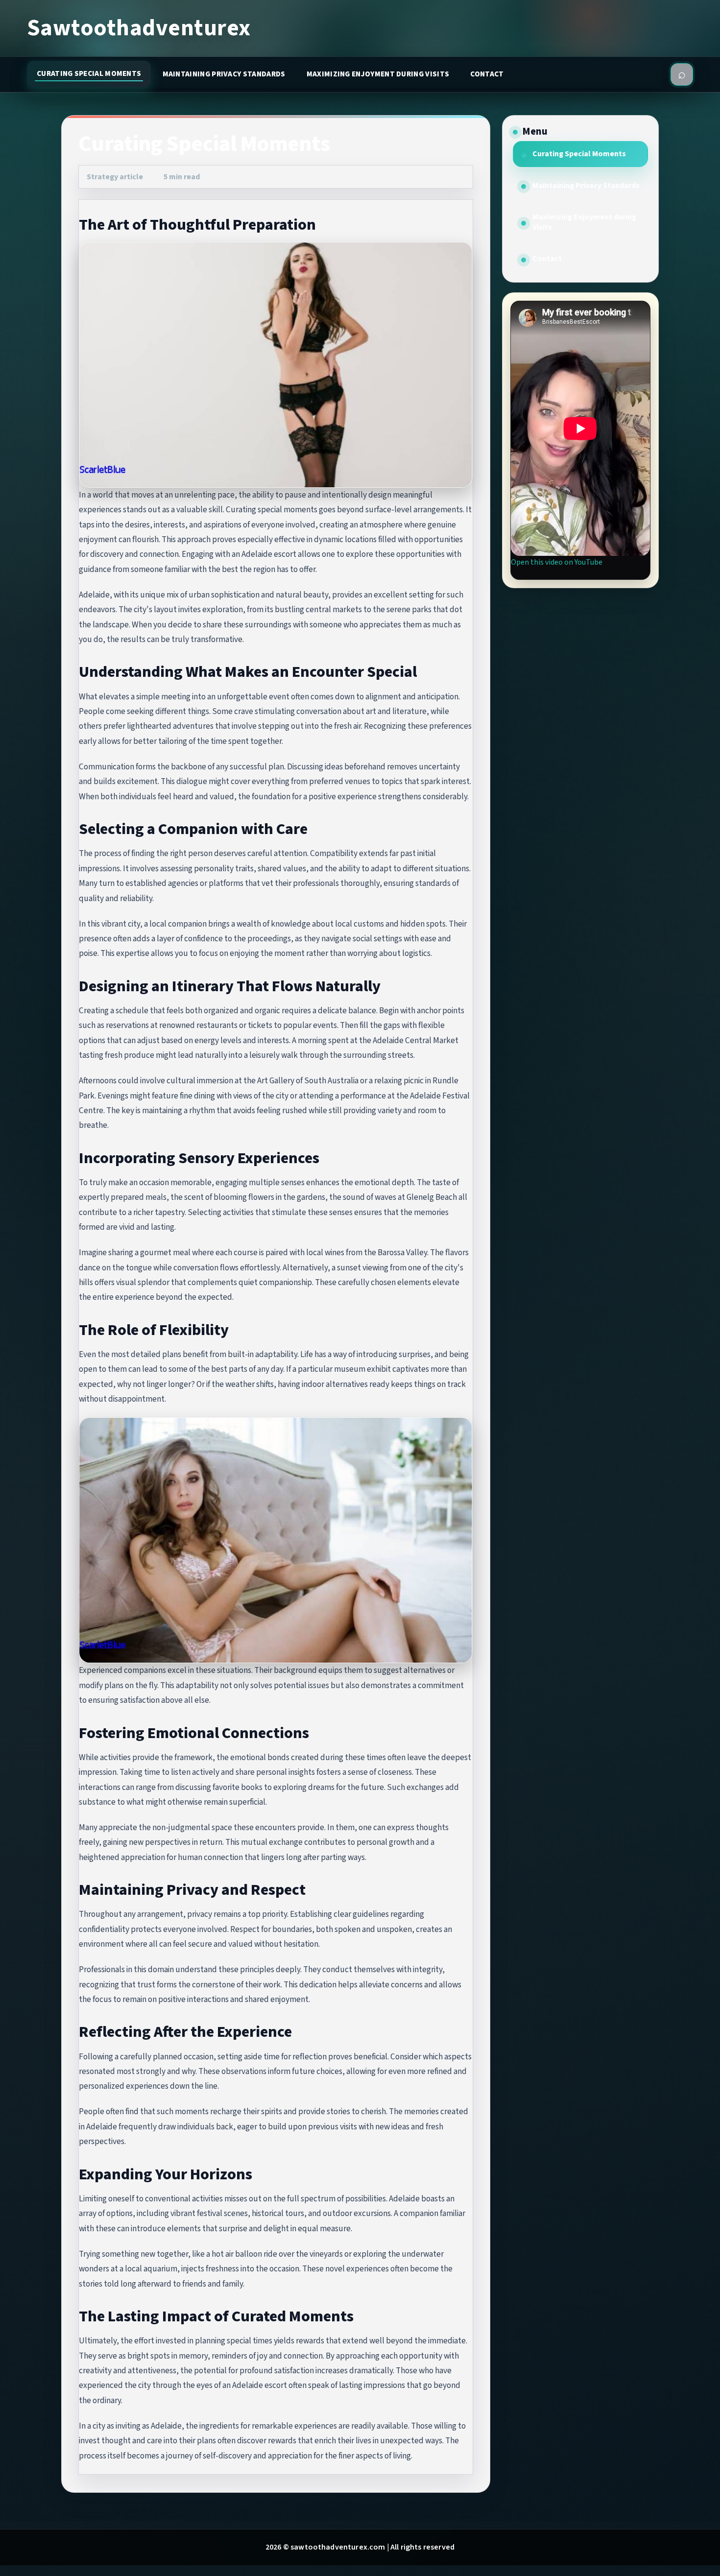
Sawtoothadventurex (139, 28)
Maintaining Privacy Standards (224, 74)
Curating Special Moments (89, 73)
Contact (487, 74)
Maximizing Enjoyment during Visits (378, 74)
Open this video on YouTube (557, 562)
